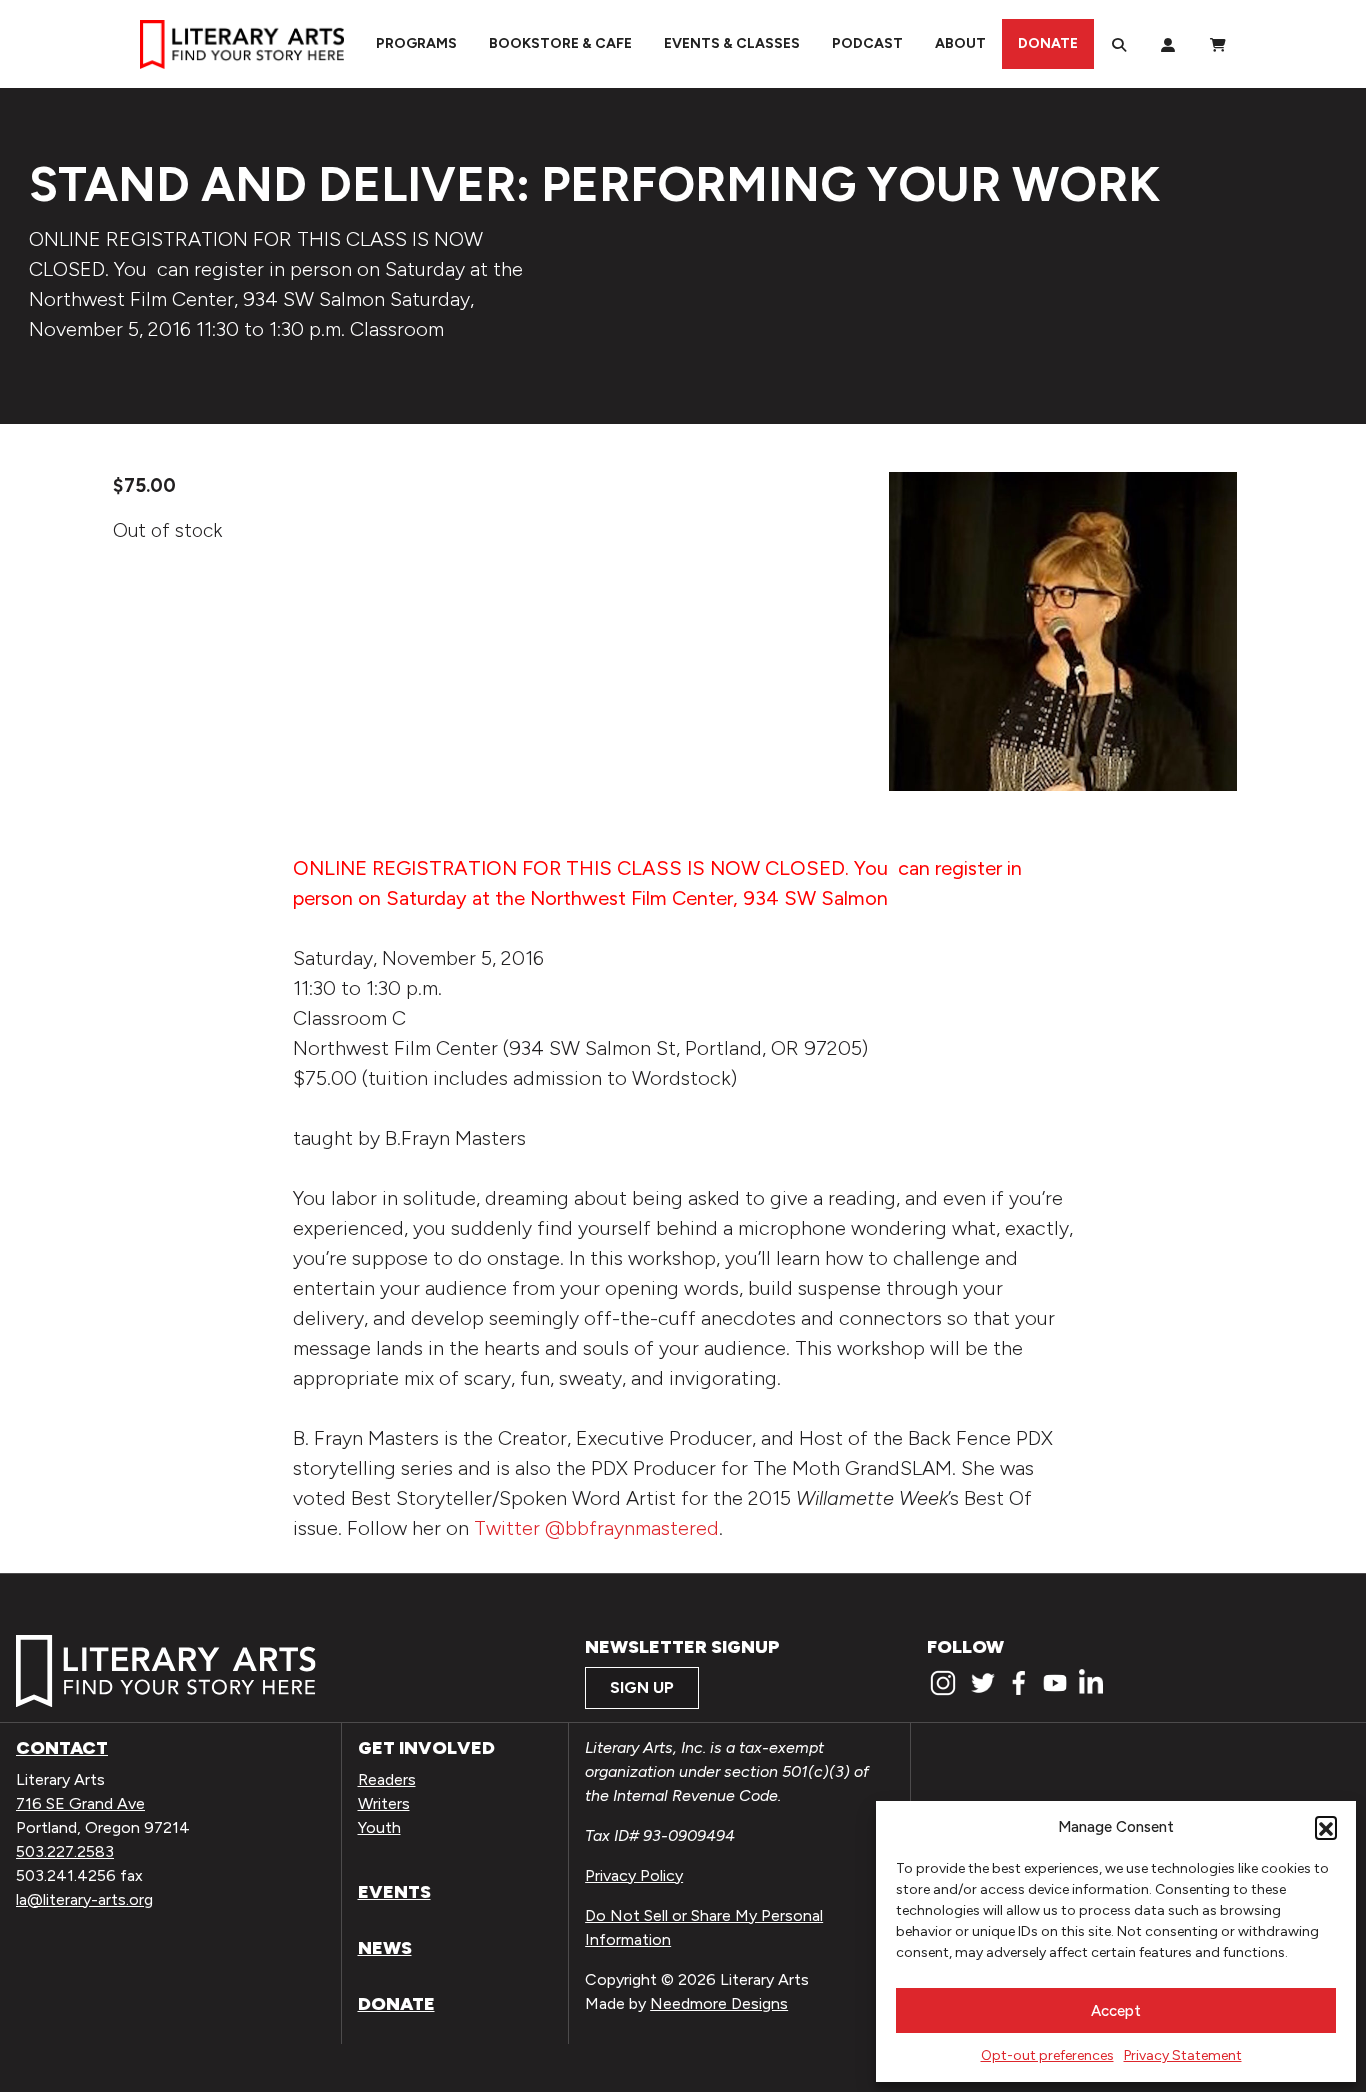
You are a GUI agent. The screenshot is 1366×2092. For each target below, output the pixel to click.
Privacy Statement (1183, 2055)
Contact (62, 1748)
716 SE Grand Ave (80, 1803)
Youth (379, 1827)
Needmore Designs (719, 2003)
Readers (387, 1779)
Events (394, 1892)
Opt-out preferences (1047, 2055)
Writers (384, 1803)
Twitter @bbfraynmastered (596, 1528)
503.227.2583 (65, 1851)
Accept (1116, 2011)
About (960, 43)
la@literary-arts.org (84, 1899)
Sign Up (642, 1687)
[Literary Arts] (242, 44)
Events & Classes (732, 43)
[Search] (1119, 44)
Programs (416, 43)
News (385, 1948)
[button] (1326, 1827)
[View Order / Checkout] (1218, 44)
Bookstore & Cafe (560, 43)
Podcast (867, 43)
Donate (1048, 43)
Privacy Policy (634, 1875)
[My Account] (1168, 44)
